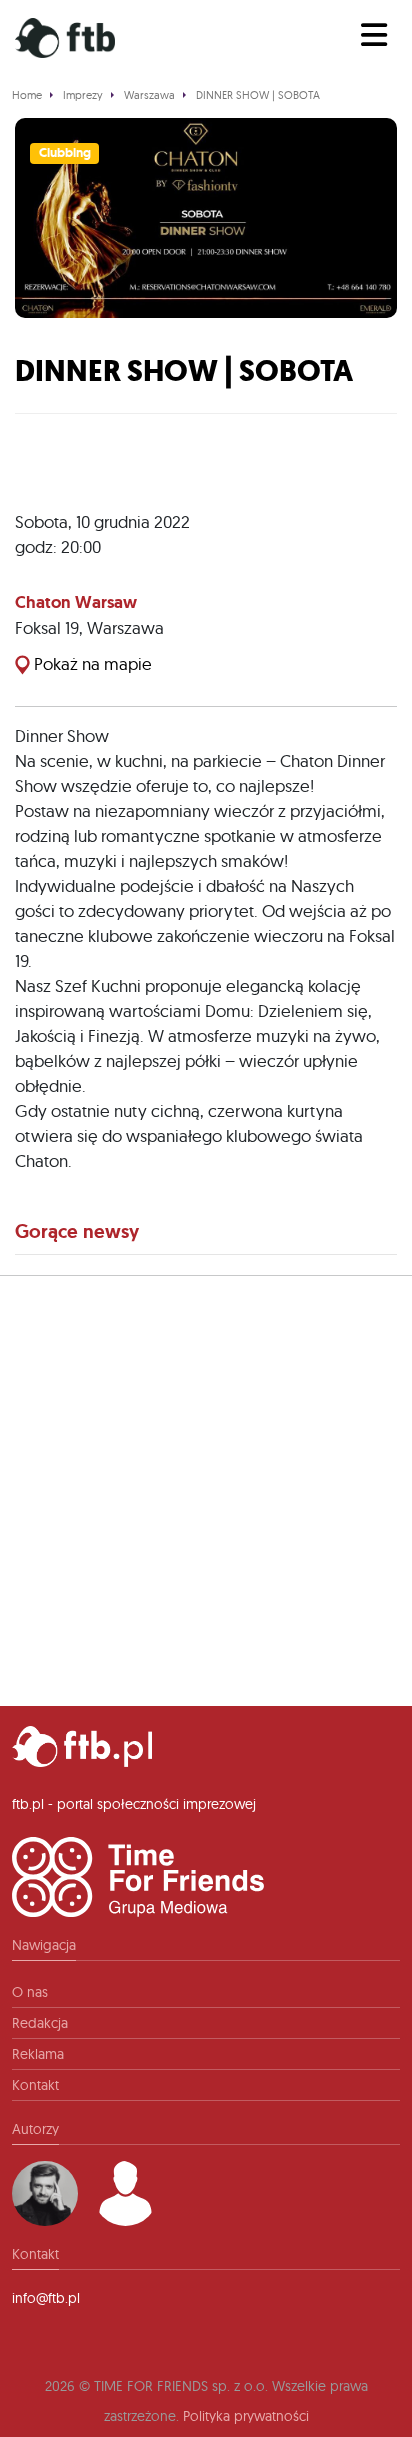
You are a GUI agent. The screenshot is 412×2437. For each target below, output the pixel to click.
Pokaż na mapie (91, 663)
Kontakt (35, 2085)
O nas (30, 1992)
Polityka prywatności (246, 2416)
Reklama (38, 2054)
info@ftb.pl (46, 2298)
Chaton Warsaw (76, 602)
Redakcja (40, 2023)
